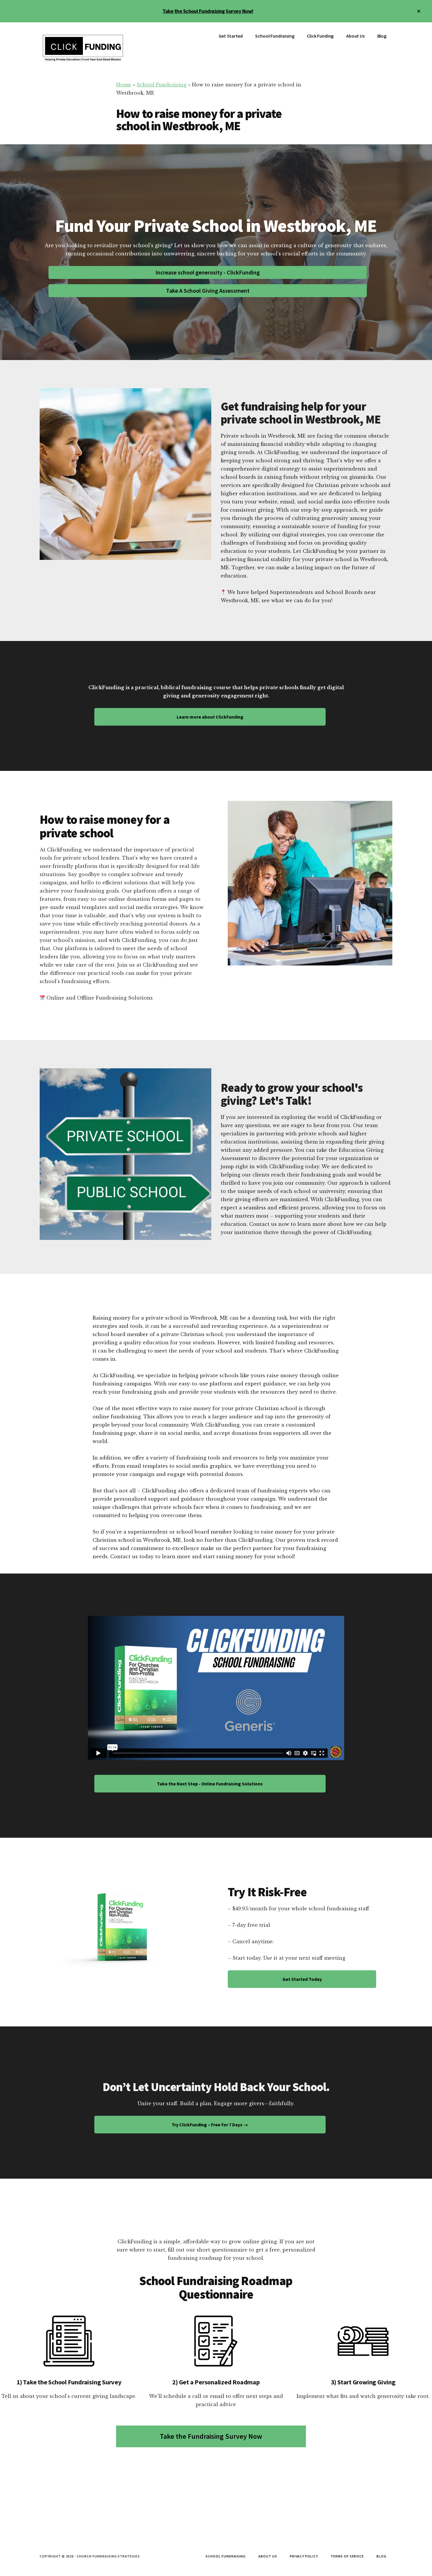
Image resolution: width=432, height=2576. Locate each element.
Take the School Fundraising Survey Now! (208, 11)
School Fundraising (162, 85)
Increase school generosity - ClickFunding (208, 272)
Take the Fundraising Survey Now (211, 2436)
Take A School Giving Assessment (208, 291)
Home (124, 85)
